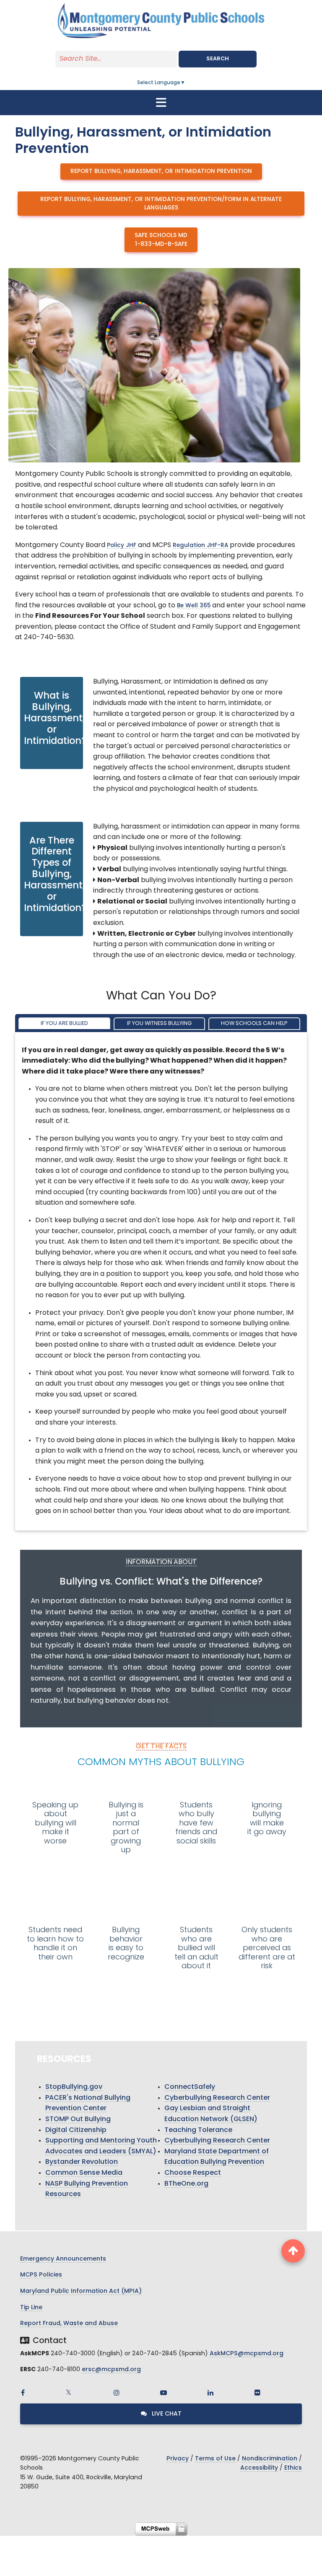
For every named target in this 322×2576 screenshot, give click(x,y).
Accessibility (259, 2468)
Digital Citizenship (76, 2130)
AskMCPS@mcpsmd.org (247, 2354)
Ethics (293, 2468)
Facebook (23, 2393)
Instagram (117, 2393)
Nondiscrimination (270, 2459)
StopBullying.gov (74, 2087)
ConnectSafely (190, 2087)
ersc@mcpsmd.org (111, 2370)
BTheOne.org (186, 2184)
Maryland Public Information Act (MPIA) (81, 2291)
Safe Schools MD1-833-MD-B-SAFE (161, 240)
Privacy (178, 2459)
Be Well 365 (194, 606)
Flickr (257, 2393)
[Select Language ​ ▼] (186, 83)
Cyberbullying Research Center (217, 2098)
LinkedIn (210, 2393)
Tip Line (31, 2308)
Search (218, 59)
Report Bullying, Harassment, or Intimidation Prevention (161, 172)
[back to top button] (293, 2251)
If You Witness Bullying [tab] (159, 1023)
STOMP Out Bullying (78, 2119)
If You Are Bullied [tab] (64, 1023)
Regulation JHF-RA (200, 546)
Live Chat (166, 2414)
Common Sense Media (84, 2173)
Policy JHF (122, 546)
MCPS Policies (41, 2275)
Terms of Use (215, 2459)
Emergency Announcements (63, 2259)
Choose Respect (193, 2173)
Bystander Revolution (82, 2162)
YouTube (164, 2393)
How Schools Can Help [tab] (254, 1023)
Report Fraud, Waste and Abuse (69, 2324)
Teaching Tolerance (198, 2130)
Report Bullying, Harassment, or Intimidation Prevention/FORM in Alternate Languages (161, 204)
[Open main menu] (161, 103)
